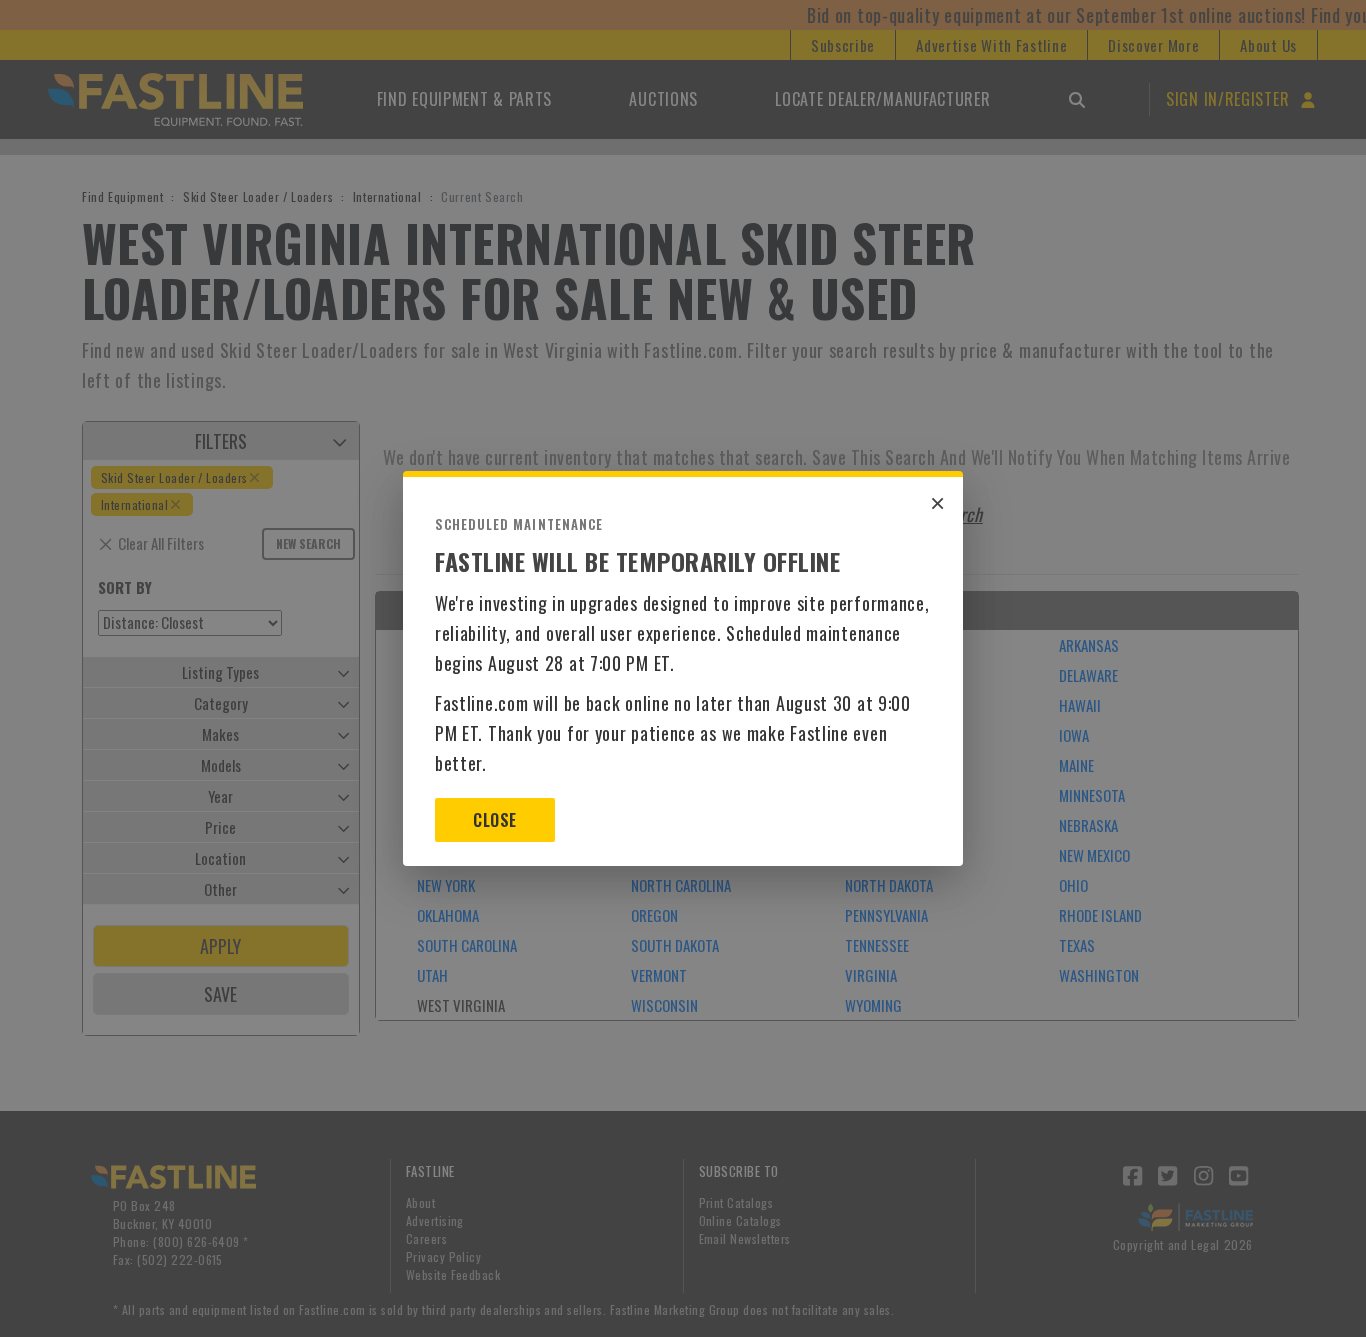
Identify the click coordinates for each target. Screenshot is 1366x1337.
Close (494, 820)
